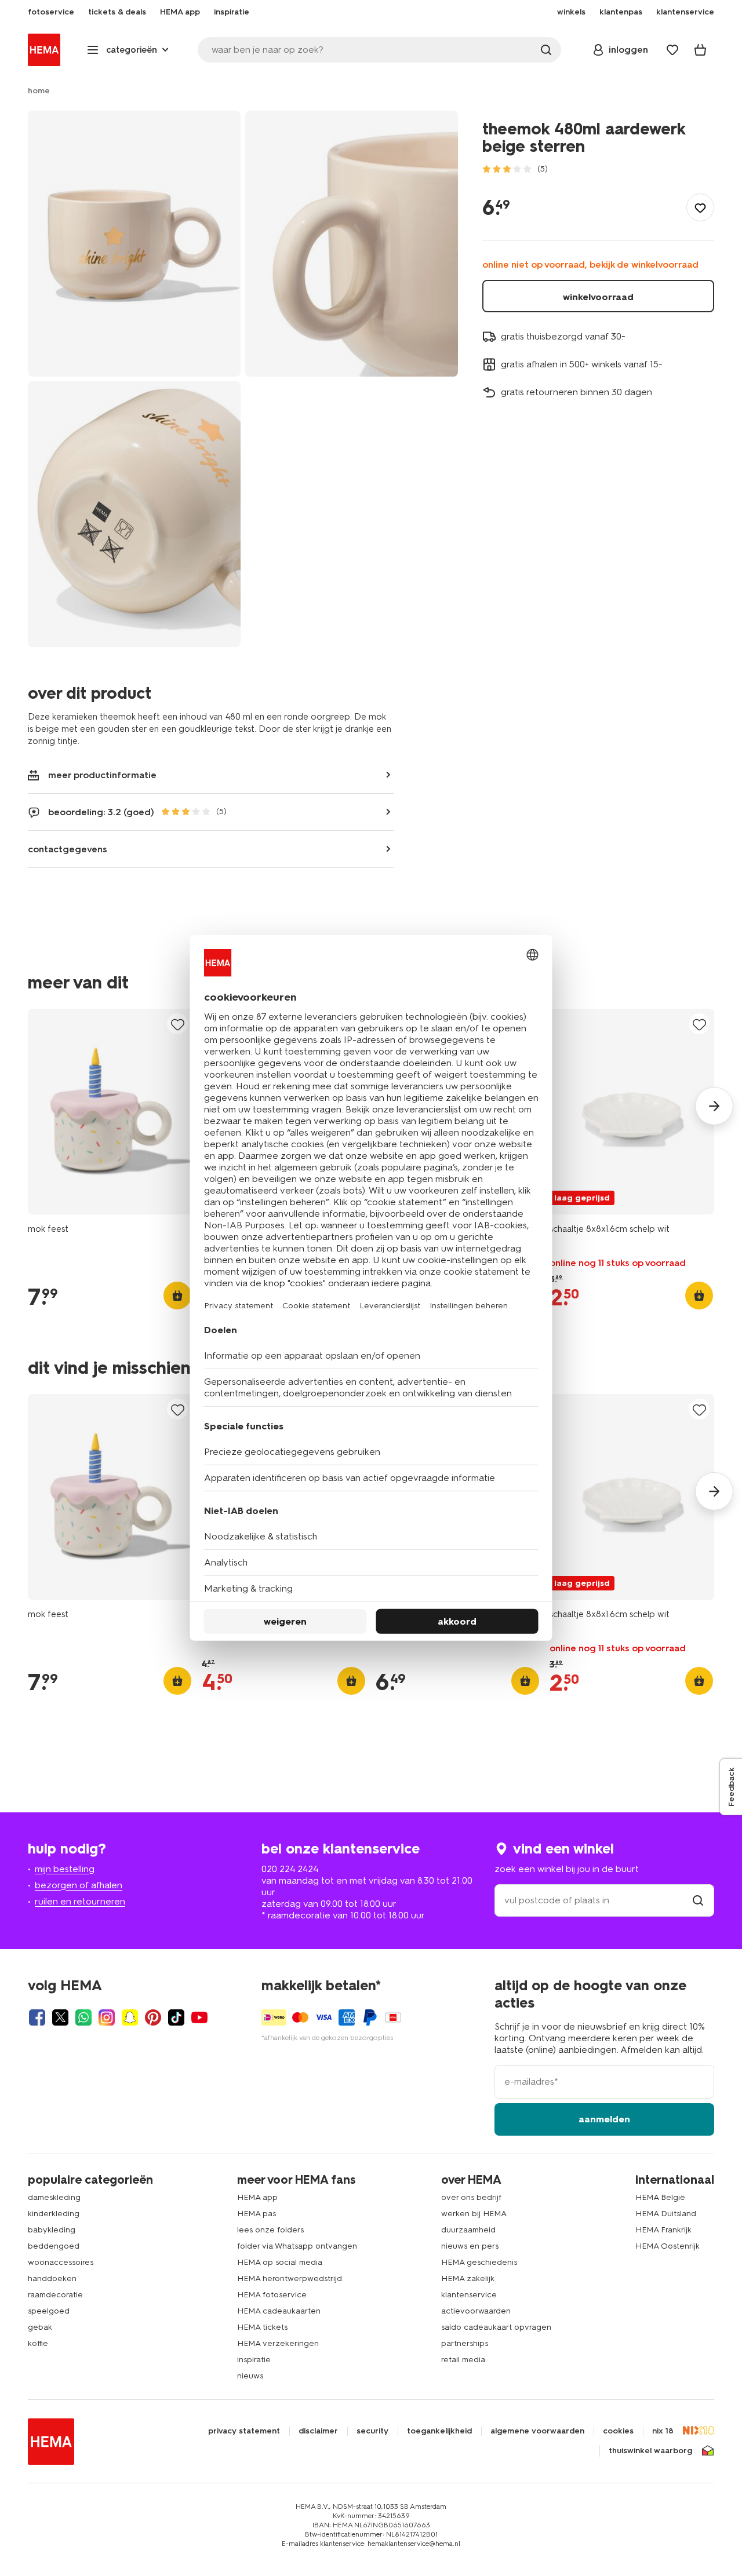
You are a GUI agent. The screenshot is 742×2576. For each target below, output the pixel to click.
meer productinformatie (102, 775)
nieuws (250, 2376)
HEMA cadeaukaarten (279, 2311)
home (39, 91)
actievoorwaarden (476, 2311)
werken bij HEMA (474, 2214)
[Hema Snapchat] (130, 2017)
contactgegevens (68, 849)
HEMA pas (257, 2214)
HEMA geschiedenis (479, 2262)
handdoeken (52, 2278)
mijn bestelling (65, 1869)
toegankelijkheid (439, 2431)
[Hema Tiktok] (176, 2017)
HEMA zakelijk (468, 2278)
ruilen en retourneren (80, 1901)
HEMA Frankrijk (663, 2230)
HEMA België (660, 2197)
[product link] (110, 1112)
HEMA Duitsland (666, 2214)
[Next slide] (714, 1106)
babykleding (52, 2230)
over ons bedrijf (471, 2197)
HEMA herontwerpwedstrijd (290, 2278)
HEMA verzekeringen (278, 2343)
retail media (463, 2360)
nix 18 (663, 2431)
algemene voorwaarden (537, 2431)
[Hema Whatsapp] (83, 2017)
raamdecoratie (55, 2295)
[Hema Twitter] (60, 2017)
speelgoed (49, 2311)
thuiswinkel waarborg (650, 2451)
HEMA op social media (280, 2262)
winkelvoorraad (598, 297)
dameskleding (54, 2197)
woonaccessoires (61, 2262)
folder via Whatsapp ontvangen (297, 2246)
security (372, 2431)
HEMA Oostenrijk (668, 2246)
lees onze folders (270, 2230)
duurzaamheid (468, 2230)
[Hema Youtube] (199, 2017)
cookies (618, 2431)
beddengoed (54, 2246)
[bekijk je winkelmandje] (700, 50)
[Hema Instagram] (107, 2017)
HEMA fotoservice (272, 2295)
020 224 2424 (290, 1869)
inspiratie (254, 2360)
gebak (40, 2327)
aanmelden (604, 2119)
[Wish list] (672, 50)
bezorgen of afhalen (79, 1885)
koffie (38, 2343)
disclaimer (318, 2431)
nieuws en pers (470, 2246)
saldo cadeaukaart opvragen (496, 2327)
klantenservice (469, 2295)
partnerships (465, 2343)
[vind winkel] (698, 1900)
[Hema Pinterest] (153, 2017)
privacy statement (244, 2431)
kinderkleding (54, 2214)
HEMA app (257, 2197)
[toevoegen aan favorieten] (700, 207)
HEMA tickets (262, 2327)
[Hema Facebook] (37, 2017)
